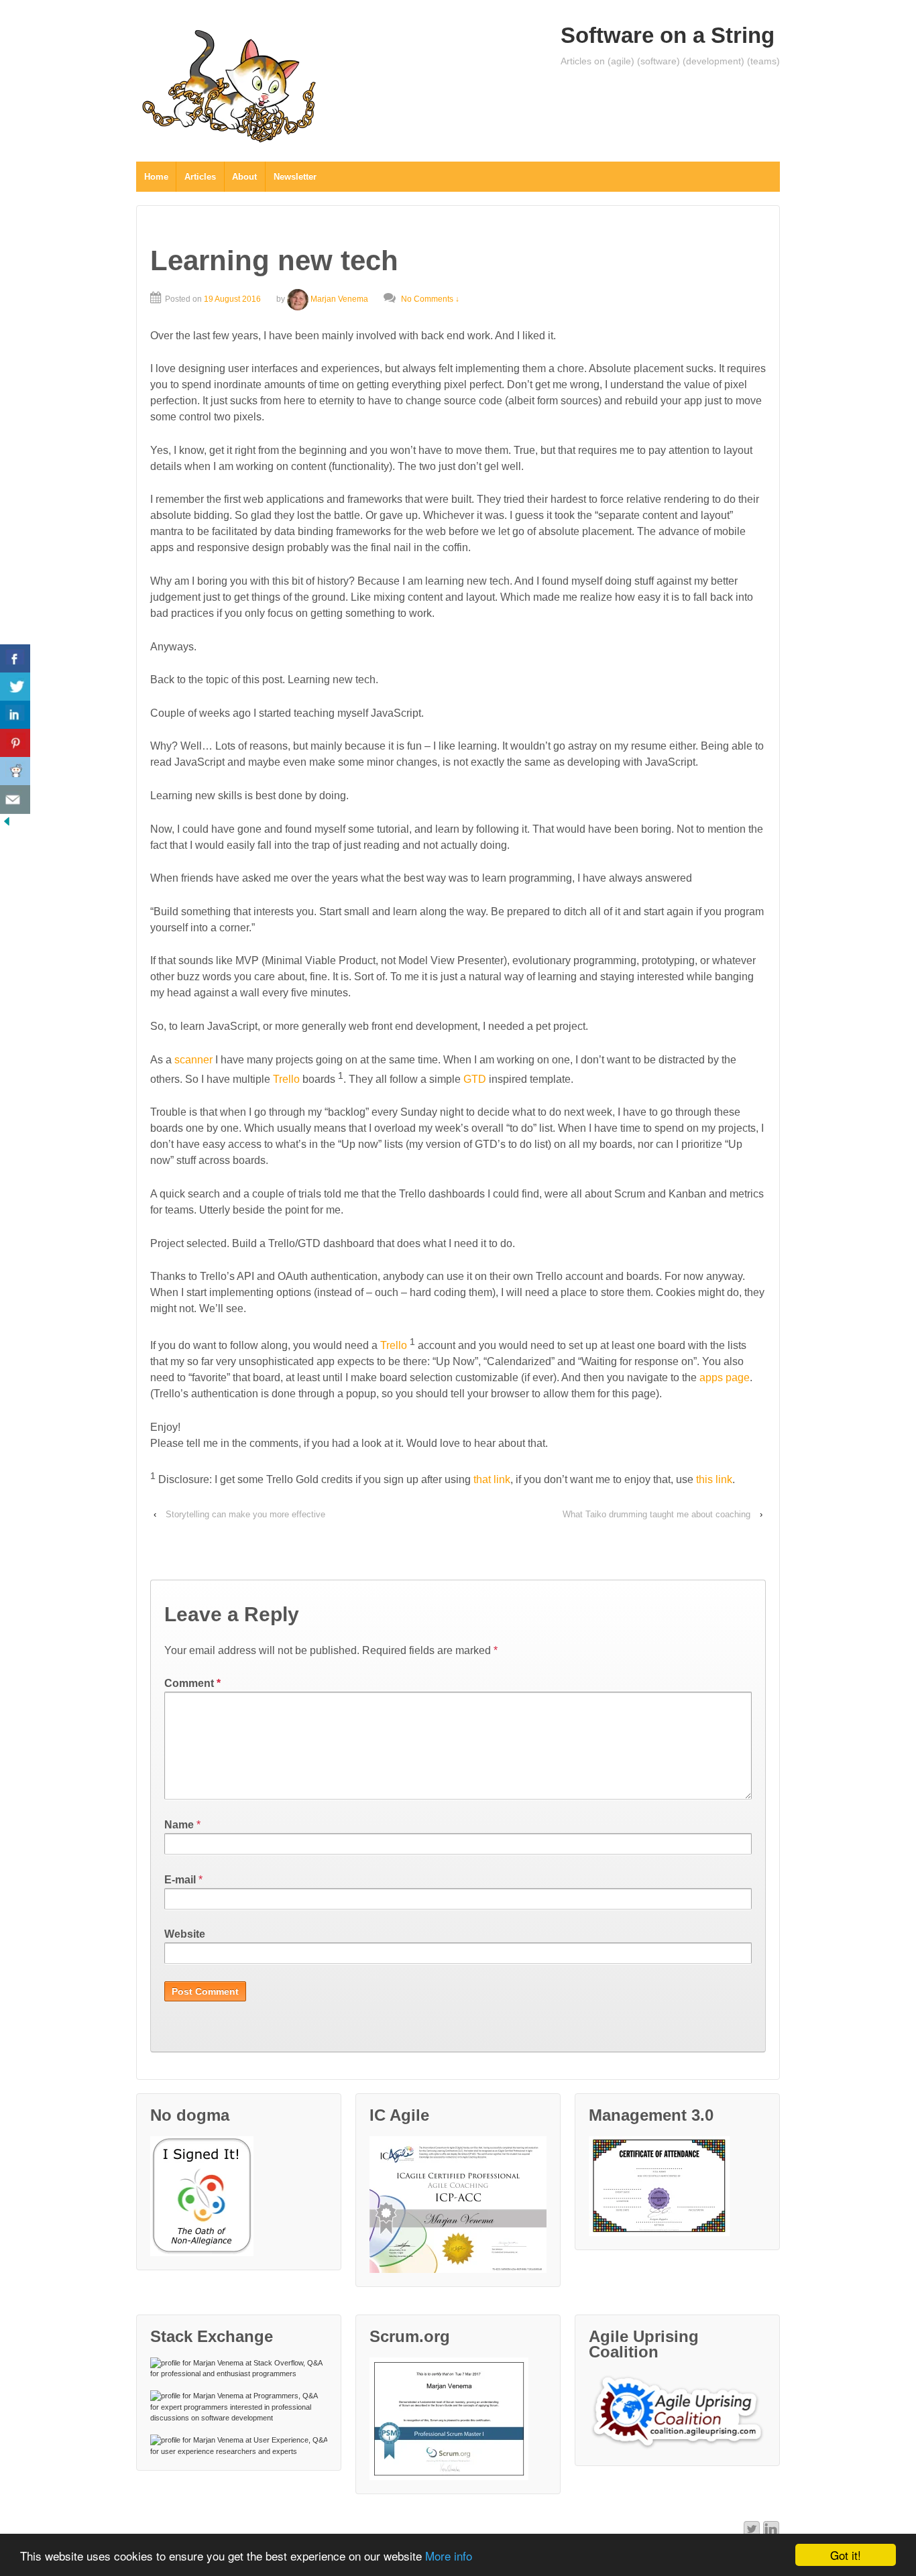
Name (179, 1825)
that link (492, 1480)
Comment (192, 1683)
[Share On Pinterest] (15, 743)
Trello (286, 1079)
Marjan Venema (339, 299)
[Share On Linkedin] (15, 715)
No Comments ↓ (430, 299)
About (244, 177)
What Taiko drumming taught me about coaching (656, 1514)
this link (714, 1480)
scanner (193, 1060)
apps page (725, 1378)
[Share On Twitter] (15, 687)
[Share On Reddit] (15, 771)
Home (156, 177)
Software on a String (668, 35)
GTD (475, 1079)
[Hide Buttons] (7, 821)
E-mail (180, 1880)
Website (185, 1934)
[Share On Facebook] (15, 659)
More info (449, 2556)
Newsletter (295, 177)
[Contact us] (15, 800)
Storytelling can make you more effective (245, 1514)
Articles (200, 177)
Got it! (846, 2555)
